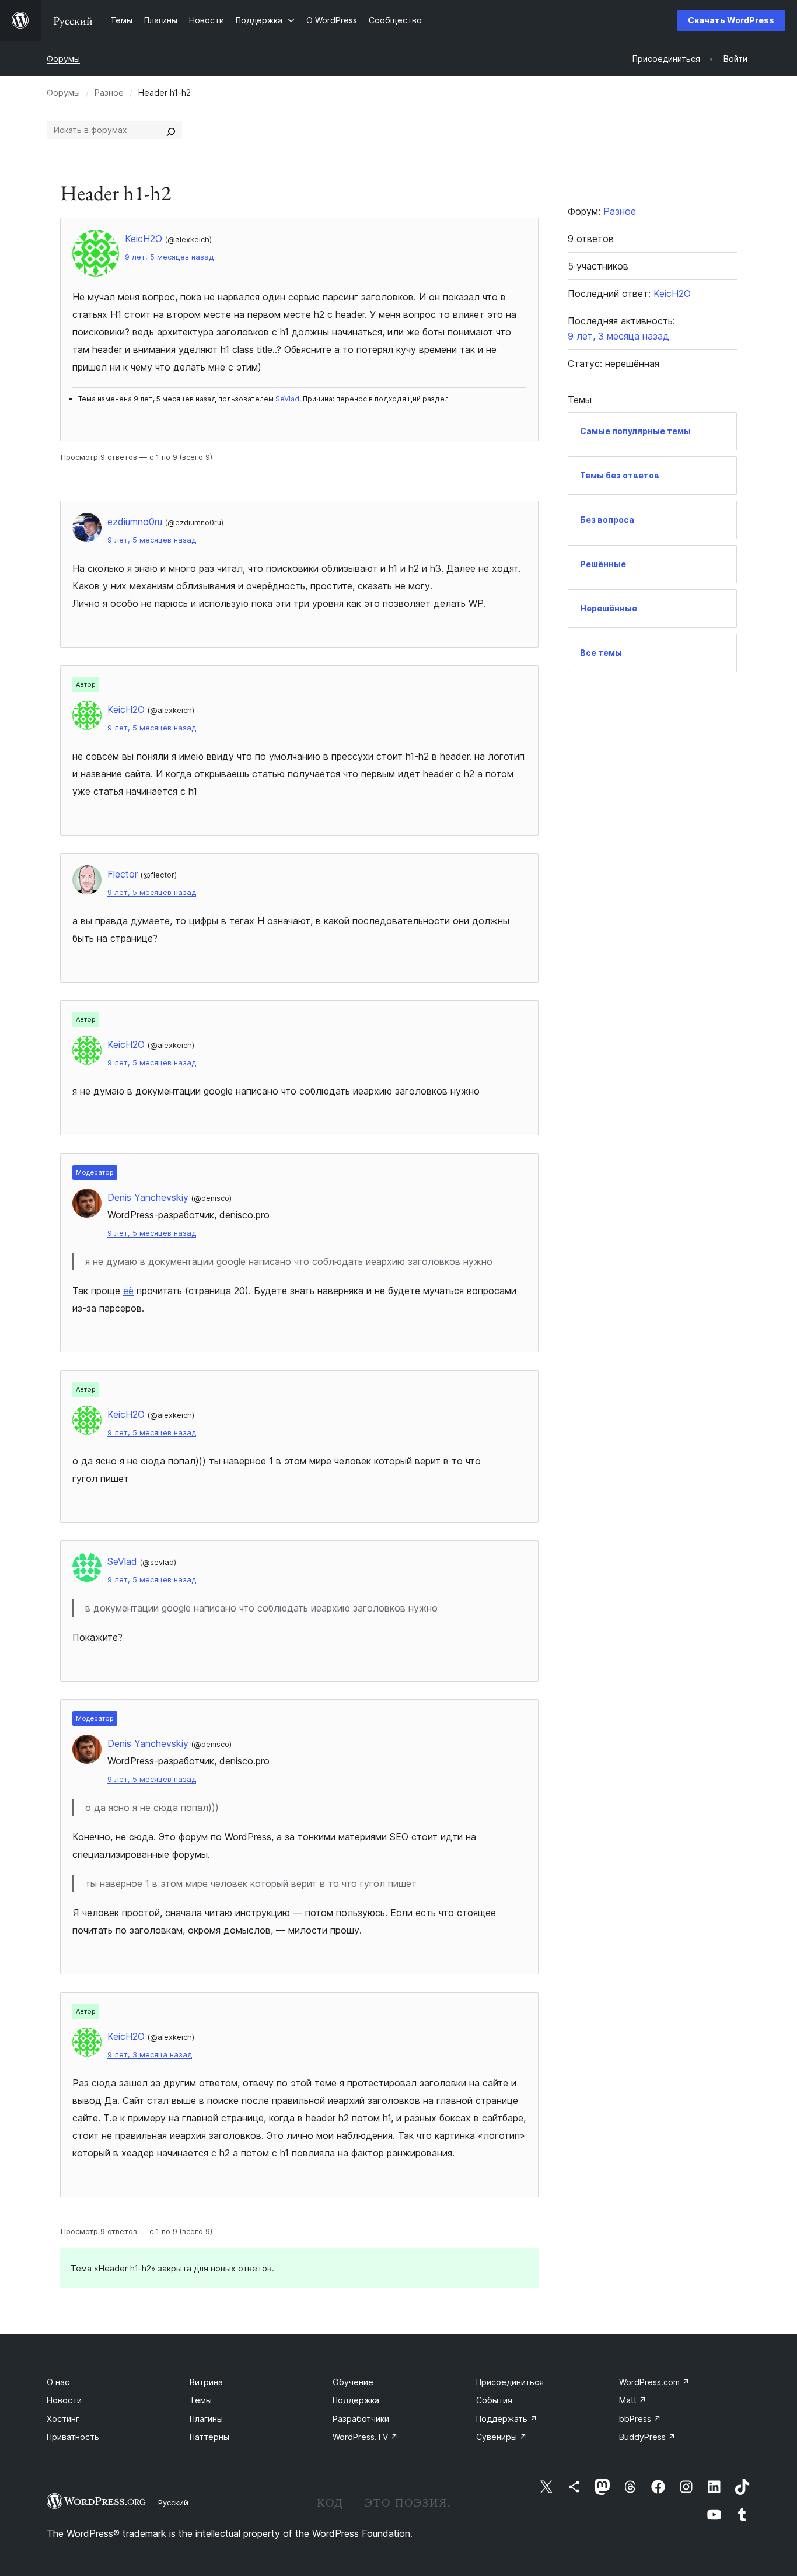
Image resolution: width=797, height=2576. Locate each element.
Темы (201, 2400)
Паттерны (209, 2437)
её (128, 1291)
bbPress (640, 2419)
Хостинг (63, 2419)
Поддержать (507, 2419)
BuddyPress (647, 2437)
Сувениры (501, 2437)
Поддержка (356, 2400)
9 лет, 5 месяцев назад (169, 257)
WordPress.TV (365, 2437)
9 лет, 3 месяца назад (150, 2055)
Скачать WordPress (731, 20)
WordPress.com (654, 2382)
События (494, 2400)
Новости (64, 2400)
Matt (633, 2400)
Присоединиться (510, 2382)
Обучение (353, 2382)
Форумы (63, 59)
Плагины (206, 2419)
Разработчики (361, 2419)
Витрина (206, 2382)
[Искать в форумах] (171, 130)
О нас (58, 2382)
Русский (173, 2502)
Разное (109, 92)
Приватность (73, 2437)
